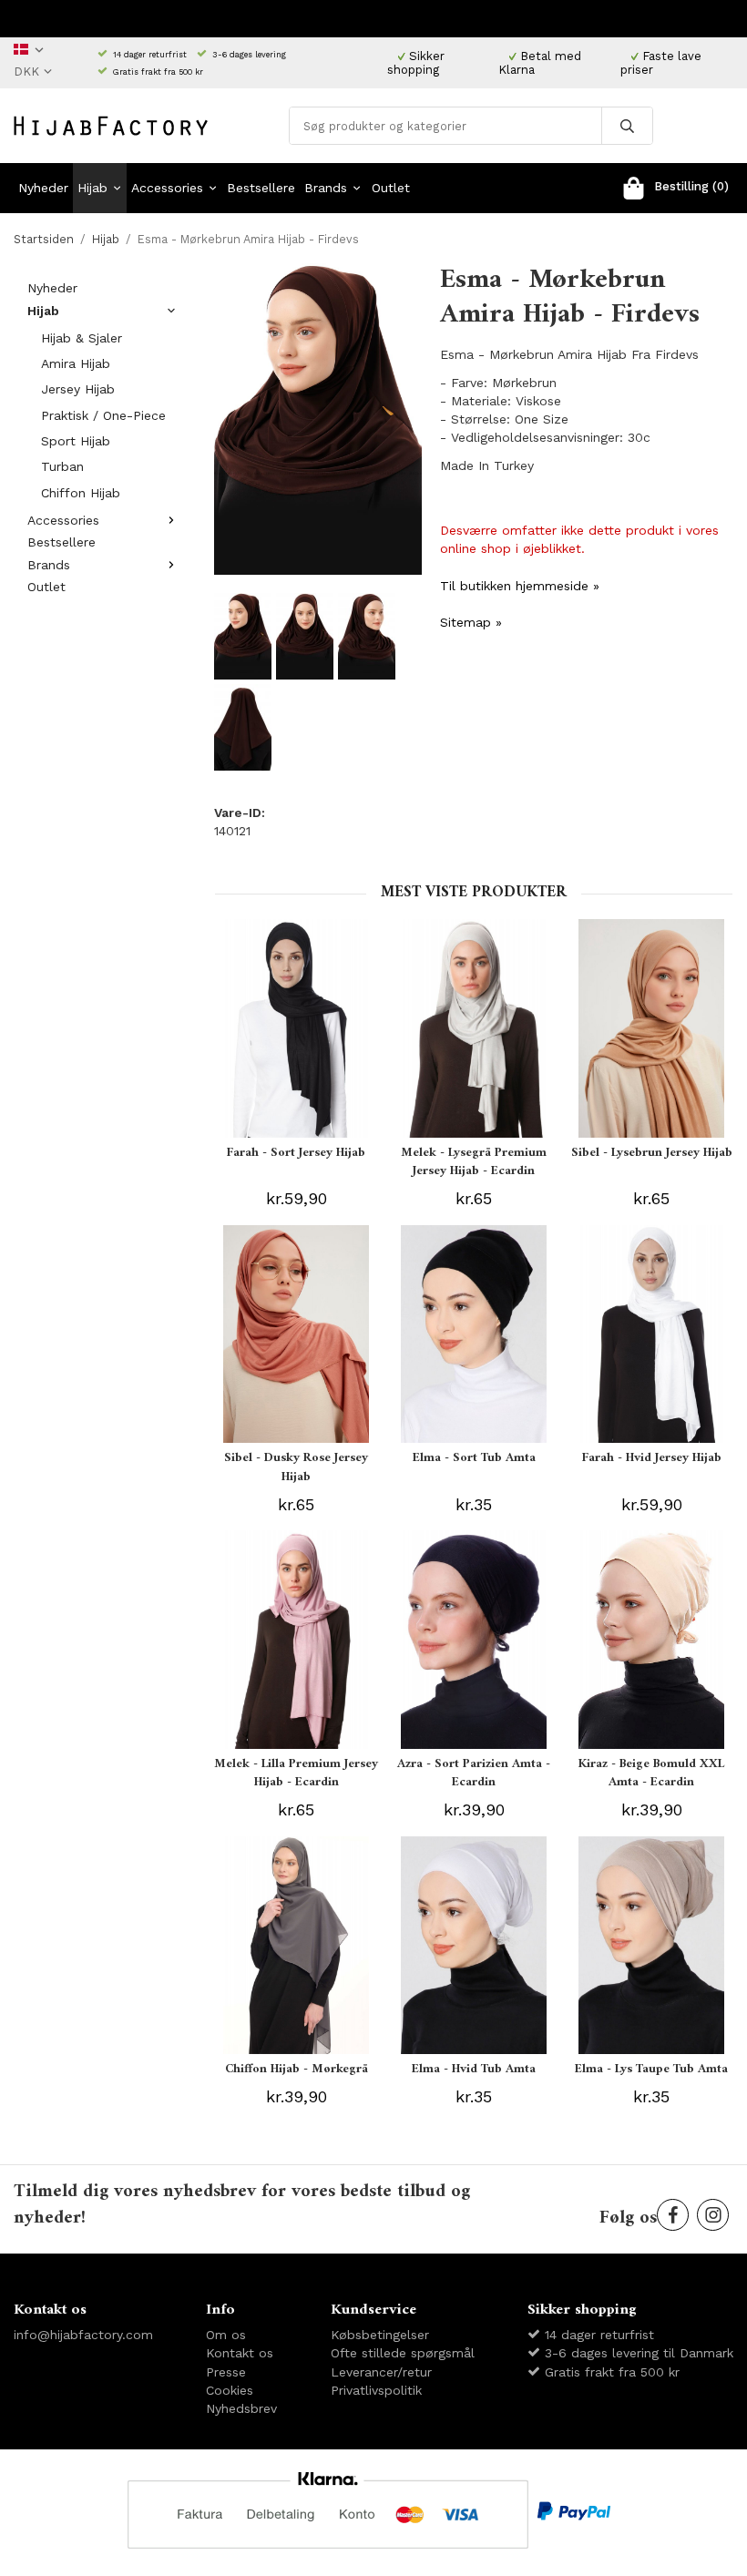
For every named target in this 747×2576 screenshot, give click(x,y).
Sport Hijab (76, 441)
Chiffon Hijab (81, 493)
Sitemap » (471, 622)
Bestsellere (261, 188)
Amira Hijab (76, 363)
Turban (62, 466)
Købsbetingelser (380, 2335)
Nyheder (43, 188)
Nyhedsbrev (241, 2408)
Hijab (92, 188)
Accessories (167, 188)
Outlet (391, 188)
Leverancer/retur (381, 2372)
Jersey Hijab (78, 389)
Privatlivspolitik (376, 2390)
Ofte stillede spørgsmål (403, 2353)
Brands (326, 188)
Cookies (230, 2390)
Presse (226, 2372)
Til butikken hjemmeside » (520, 586)
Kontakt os (240, 2353)
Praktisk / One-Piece (103, 415)
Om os (226, 2335)
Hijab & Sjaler (82, 338)
